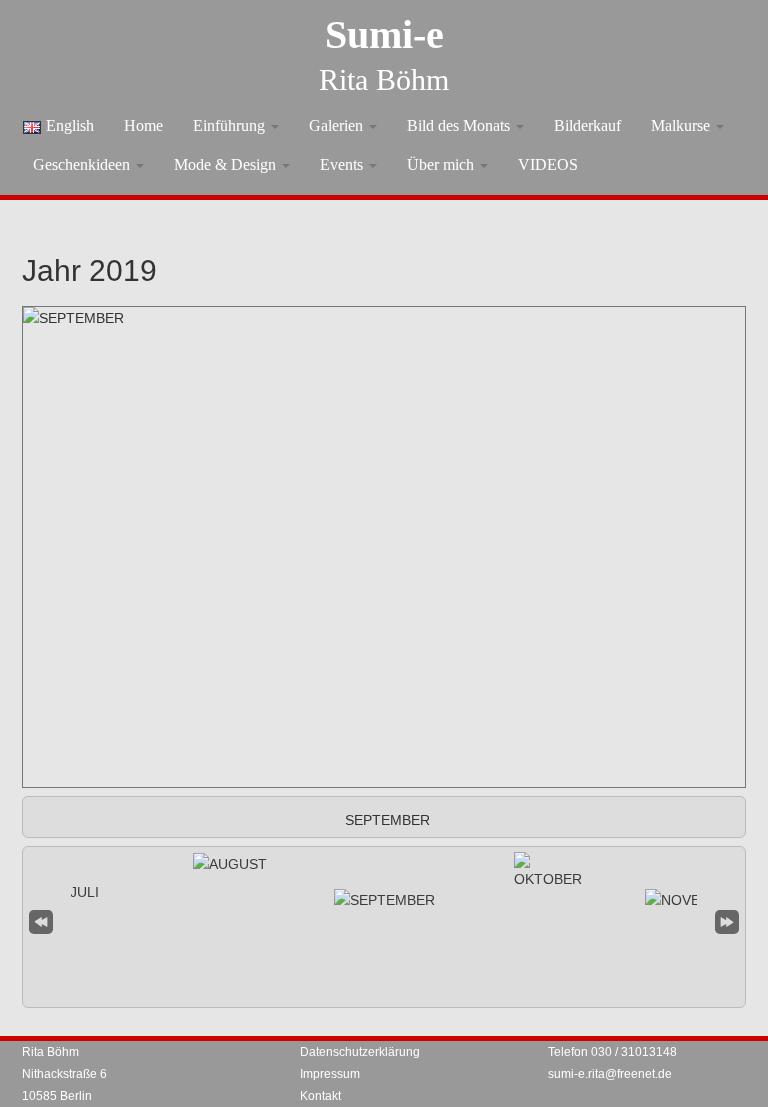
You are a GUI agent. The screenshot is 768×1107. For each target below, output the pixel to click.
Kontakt (320, 1096)
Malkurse (682, 125)
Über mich (442, 164)
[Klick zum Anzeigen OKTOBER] (548, 871)
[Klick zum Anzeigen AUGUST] (230, 864)
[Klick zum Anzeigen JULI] (76, 892)
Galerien (338, 125)
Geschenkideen (83, 164)
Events (343, 164)
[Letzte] (727, 919)
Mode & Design (227, 164)
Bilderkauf (587, 125)
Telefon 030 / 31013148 (612, 1052)
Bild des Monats (460, 125)
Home (143, 125)
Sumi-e (384, 34)
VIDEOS (548, 164)
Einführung (231, 125)
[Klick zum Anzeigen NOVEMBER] (692, 900)
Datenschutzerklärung (360, 1052)
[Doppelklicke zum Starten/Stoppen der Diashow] (384, 900)
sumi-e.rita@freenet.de (610, 1074)
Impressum (330, 1074)
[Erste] (41, 919)
